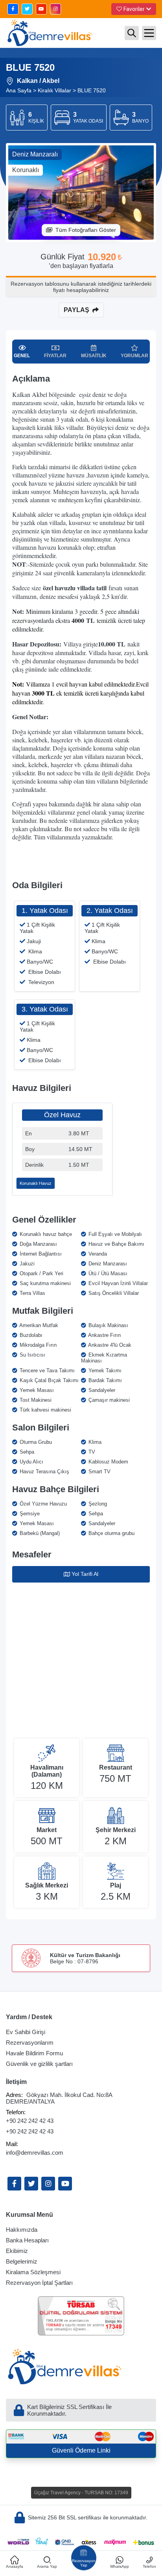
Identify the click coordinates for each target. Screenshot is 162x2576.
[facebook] (13, 9)
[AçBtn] (132, 33)
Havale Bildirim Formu (34, 2053)
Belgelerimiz (22, 2261)
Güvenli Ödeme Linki (81, 2450)
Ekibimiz (17, 2251)
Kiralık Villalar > (57, 90)
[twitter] (27, 9)
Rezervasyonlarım (30, 2043)
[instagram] (55, 9)
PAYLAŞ (76, 310)
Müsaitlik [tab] (94, 356)
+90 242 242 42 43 (30, 2121)
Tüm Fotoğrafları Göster (86, 230)
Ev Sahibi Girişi (26, 2032)
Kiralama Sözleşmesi (33, 2272)
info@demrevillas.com (35, 2153)
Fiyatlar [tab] (55, 356)
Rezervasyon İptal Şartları (39, 2283)
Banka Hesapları (27, 2240)
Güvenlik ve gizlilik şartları (39, 2064)
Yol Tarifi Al (85, 1574)
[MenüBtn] (149, 33)
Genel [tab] (22, 356)
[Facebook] (14, 2184)
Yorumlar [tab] (134, 356)
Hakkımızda (22, 2230)
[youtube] (41, 9)
